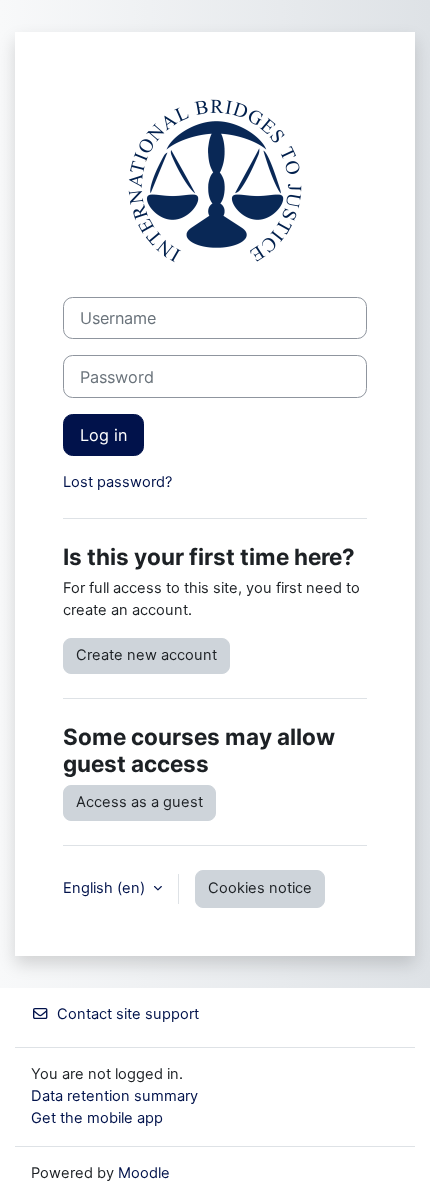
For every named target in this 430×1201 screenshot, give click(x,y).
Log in (103, 435)
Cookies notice (260, 888)
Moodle (144, 1173)
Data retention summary (114, 1096)
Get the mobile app (97, 1118)
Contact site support (128, 1014)
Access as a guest (139, 802)
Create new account (146, 655)
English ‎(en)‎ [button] (106, 888)
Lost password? (117, 482)
